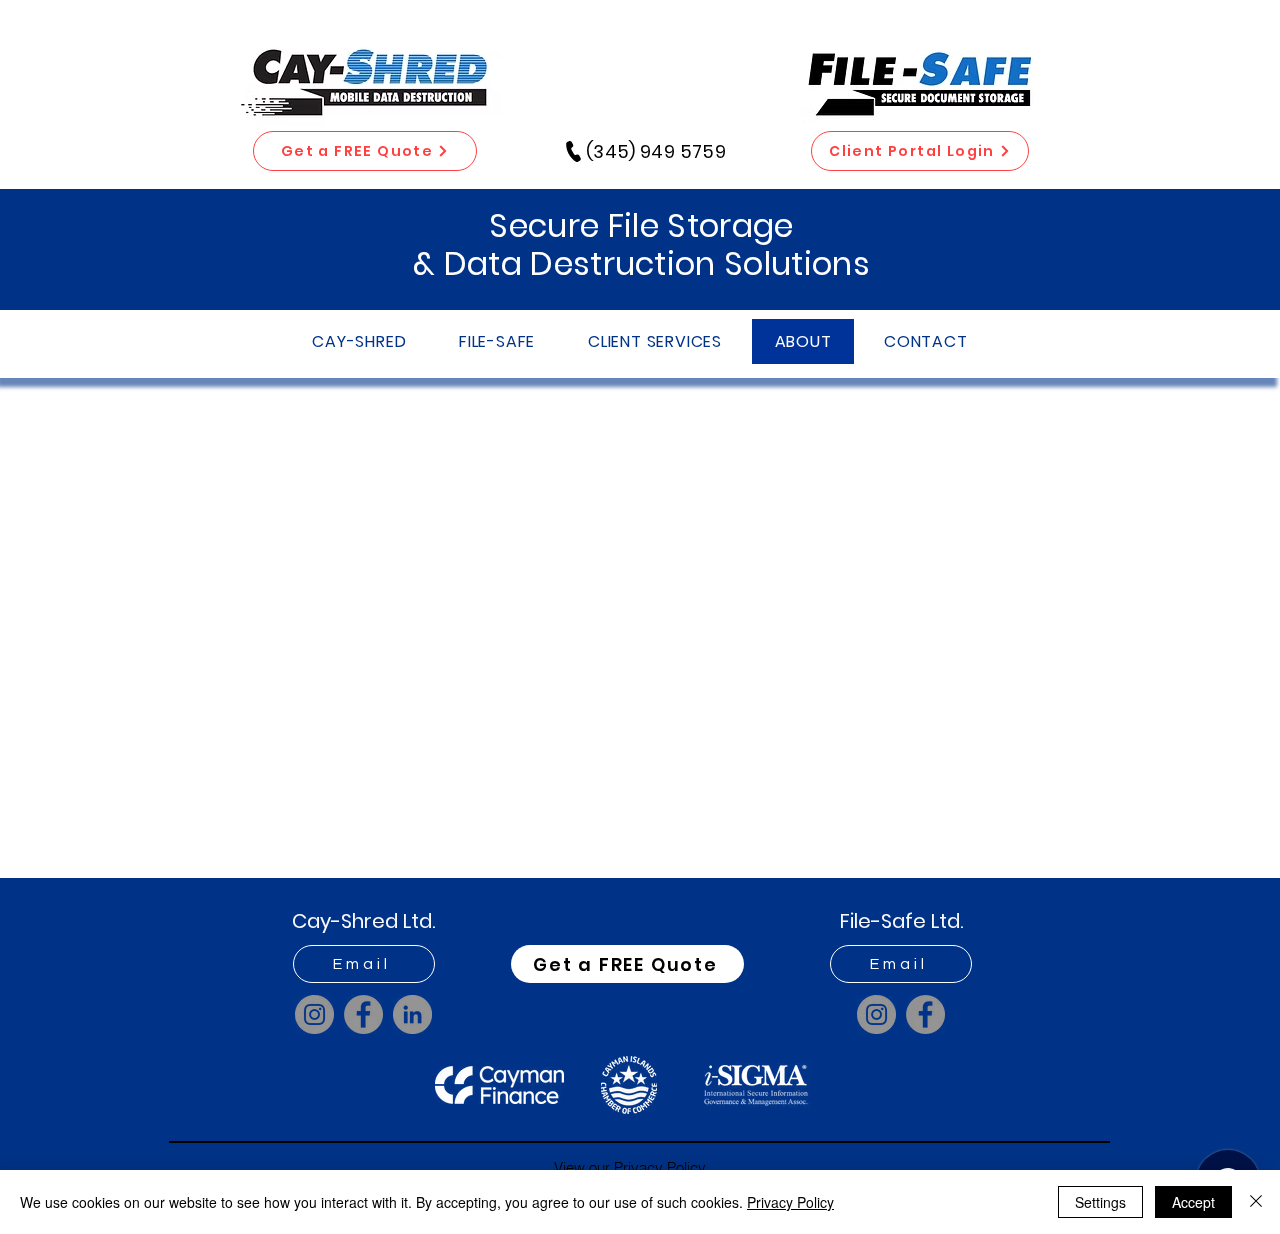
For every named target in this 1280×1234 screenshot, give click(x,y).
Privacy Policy (790, 1202)
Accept (1193, 1202)
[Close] (1256, 1202)
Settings (1100, 1202)
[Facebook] (363, 1014)
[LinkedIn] (412, 1014)
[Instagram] (314, 1014)
